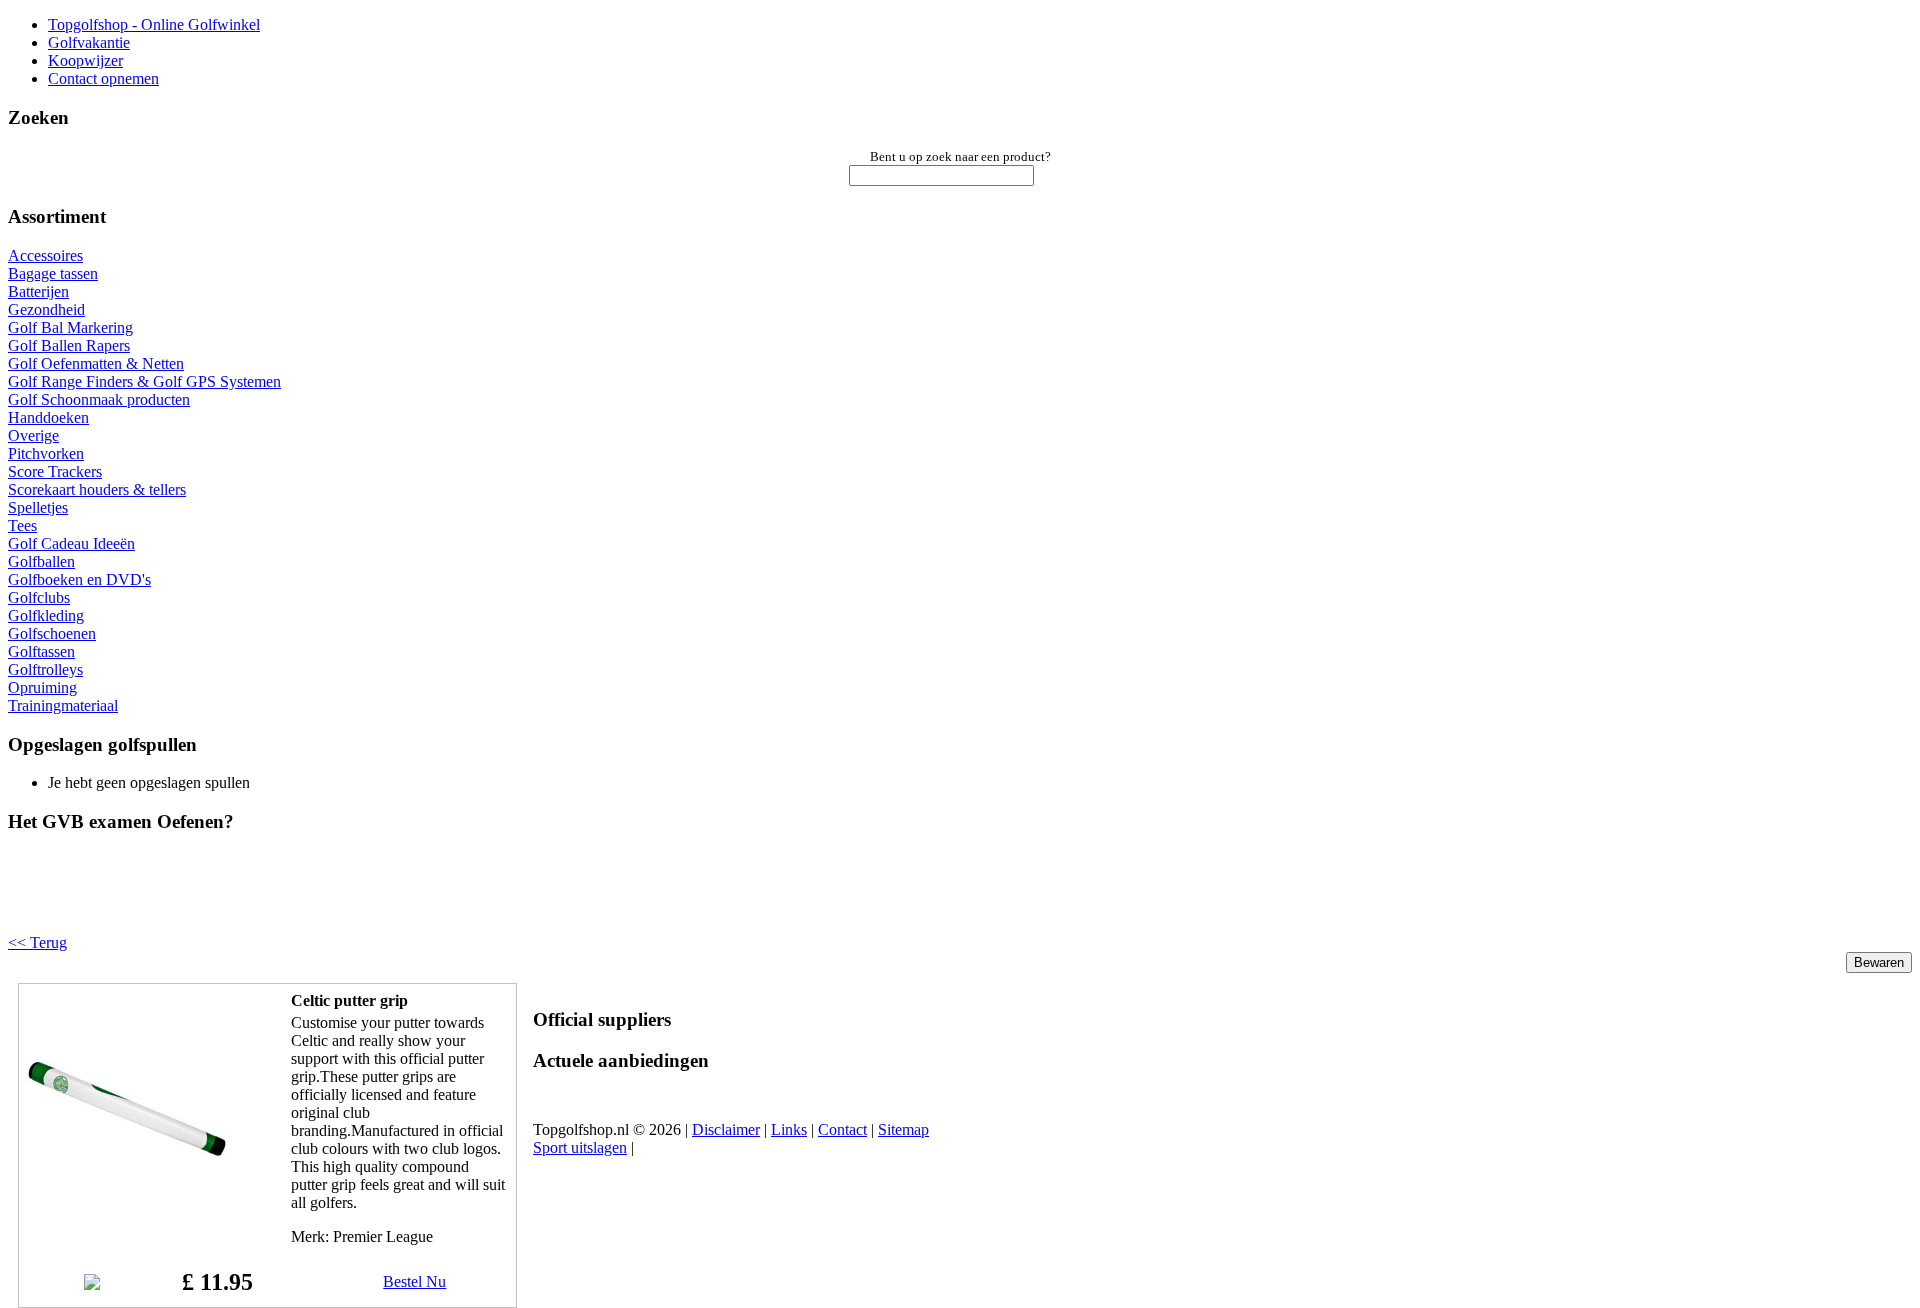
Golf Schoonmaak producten (99, 399)
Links (789, 1129)
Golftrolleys (45, 669)
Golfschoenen (52, 633)
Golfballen (41, 561)
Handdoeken (48, 417)
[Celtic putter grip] (127, 1204)
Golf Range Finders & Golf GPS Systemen (144, 381)
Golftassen (41, 651)
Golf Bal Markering (70, 327)
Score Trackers (55, 471)
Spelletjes (38, 507)
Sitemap (903, 1129)
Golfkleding (46, 615)
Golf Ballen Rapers (69, 345)
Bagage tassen (53, 273)
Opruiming (42, 687)
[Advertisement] (262, 900)
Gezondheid (46, 309)
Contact (842, 1129)
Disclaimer (726, 1129)
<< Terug (37, 942)
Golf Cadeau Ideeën (71, 543)
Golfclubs (39, 597)
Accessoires (45, 255)
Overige (33, 435)
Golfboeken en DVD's (79, 579)
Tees (22, 525)
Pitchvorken (46, 453)
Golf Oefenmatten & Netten (96, 363)
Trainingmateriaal (63, 705)
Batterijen (38, 291)
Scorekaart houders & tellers (97, 489)
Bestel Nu (414, 1281)
